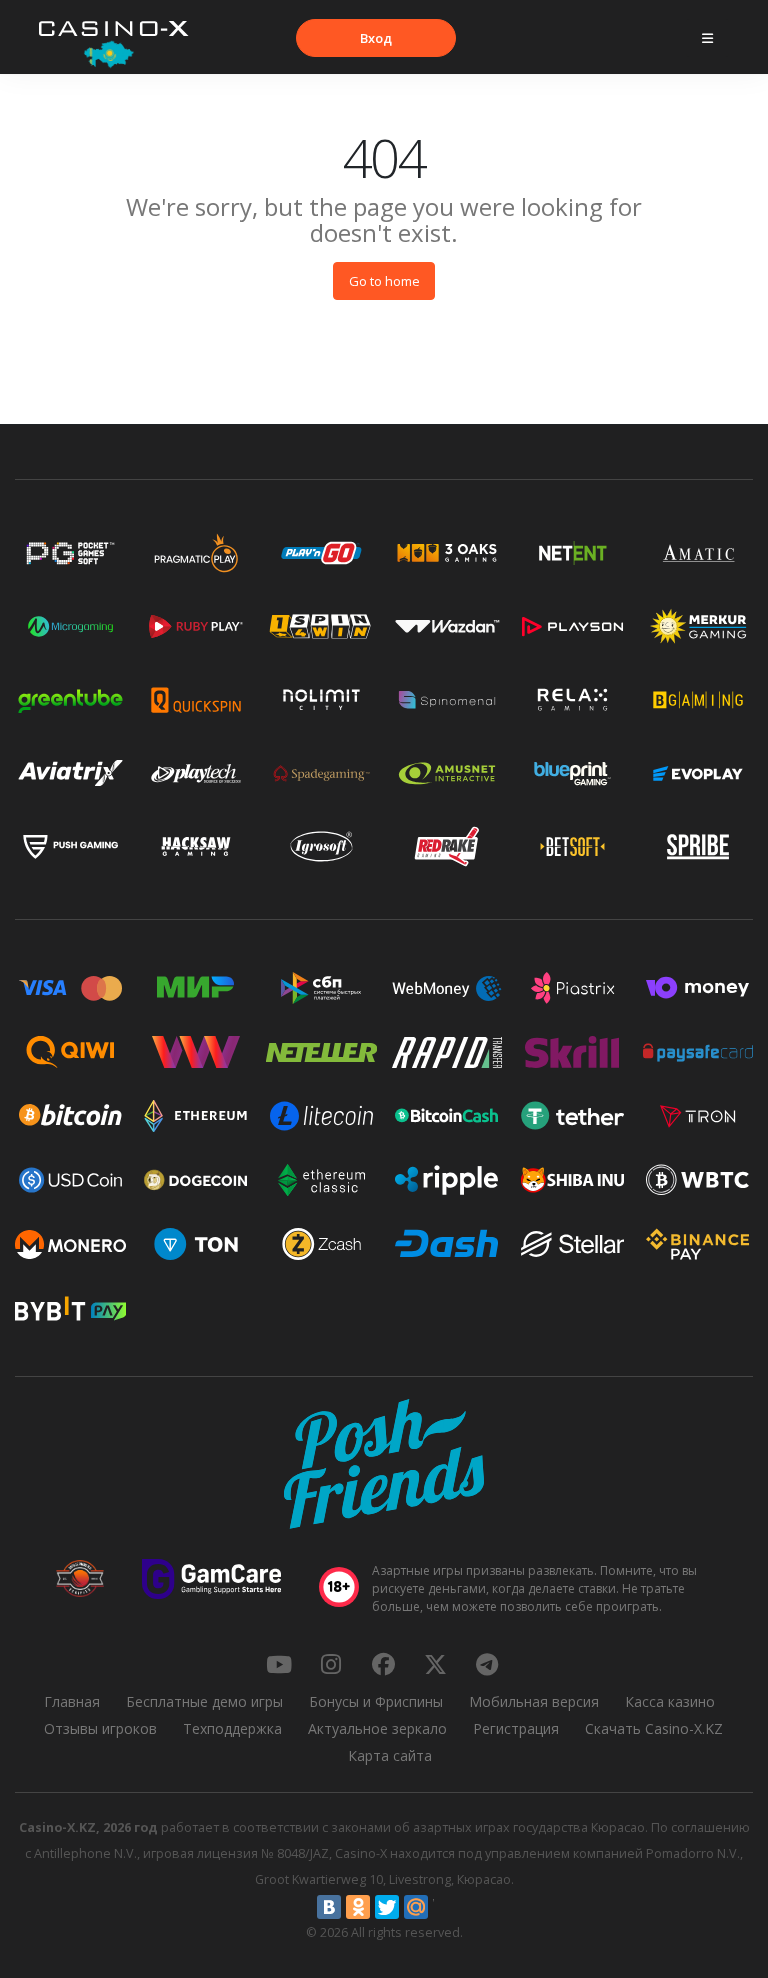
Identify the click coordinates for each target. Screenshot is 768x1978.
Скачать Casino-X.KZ (654, 1728)
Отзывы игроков (100, 1728)
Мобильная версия (534, 1701)
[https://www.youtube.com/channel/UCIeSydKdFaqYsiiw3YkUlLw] (279, 1664)
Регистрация (516, 1728)
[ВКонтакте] (329, 1907)
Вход (376, 38)
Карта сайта (390, 1755)
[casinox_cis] (331, 1664)
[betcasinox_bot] (487, 1664)
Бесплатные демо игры (204, 1701)
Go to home (384, 281)
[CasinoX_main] (435, 1664)
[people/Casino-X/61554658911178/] (383, 1664)
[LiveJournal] (445, 1907)
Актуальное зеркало (377, 1728)
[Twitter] (387, 1907)
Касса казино (670, 1701)
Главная (72, 1701)
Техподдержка (232, 1728)
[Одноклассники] (358, 1907)
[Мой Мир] (416, 1907)
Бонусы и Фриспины (376, 1701)
